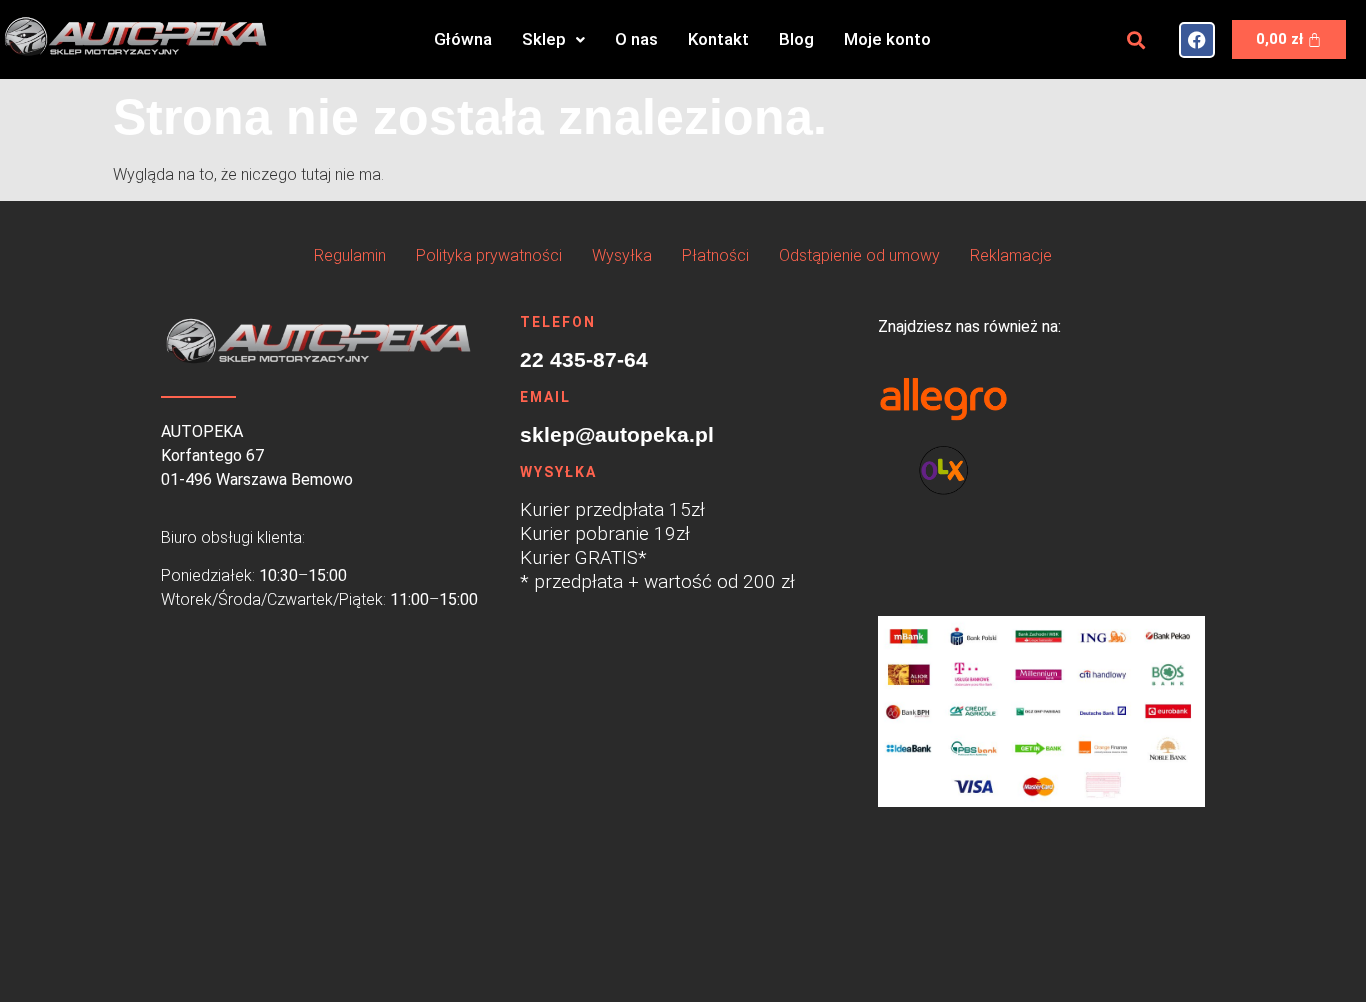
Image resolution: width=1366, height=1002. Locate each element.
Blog (796, 39)
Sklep (544, 39)
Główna (463, 39)
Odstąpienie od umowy (859, 255)
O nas (636, 39)
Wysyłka (622, 255)
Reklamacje (1011, 255)
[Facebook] (1197, 40)
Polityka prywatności (489, 255)
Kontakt (718, 39)
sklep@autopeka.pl (617, 434)
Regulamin (350, 255)
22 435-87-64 (584, 359)
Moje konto (887, 39)
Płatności (715, 255)
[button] (553, 39)
